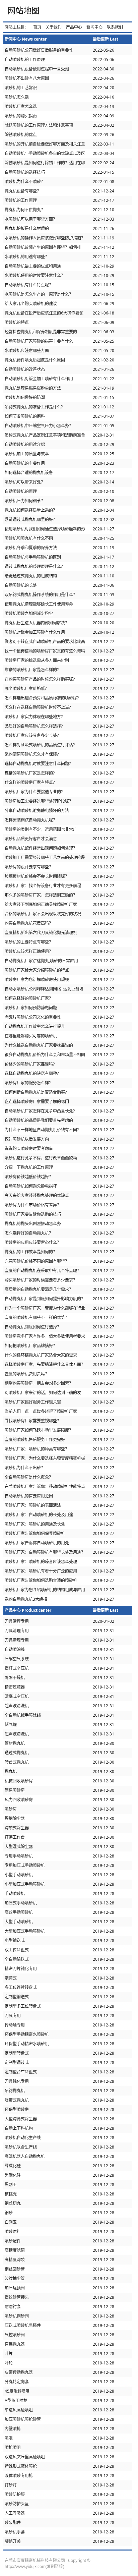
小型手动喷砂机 (19, 1875)
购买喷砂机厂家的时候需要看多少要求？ (41, 1280)
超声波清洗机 (17, 1706)
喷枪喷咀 (13, 2447)
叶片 (9, 2354)
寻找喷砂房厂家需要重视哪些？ (33, 1421)
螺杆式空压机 (17, 1668)
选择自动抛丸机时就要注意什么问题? (38, 764)
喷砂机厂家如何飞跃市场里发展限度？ (39, 1430)
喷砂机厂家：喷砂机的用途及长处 (35, 1524)
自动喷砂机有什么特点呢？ (29, 285)
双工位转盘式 (17, 1950)
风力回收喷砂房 (19, 1800)
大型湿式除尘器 (19, 1847)
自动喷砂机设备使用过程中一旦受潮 (37, 69)
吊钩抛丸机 (15, 2091)
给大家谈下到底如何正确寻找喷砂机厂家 (41, 904)
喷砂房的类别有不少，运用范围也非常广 (41, 829)
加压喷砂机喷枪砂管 (23, 2419)
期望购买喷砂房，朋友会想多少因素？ (39, 1383)
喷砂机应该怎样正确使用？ (29, 951)
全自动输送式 (17, 1959)
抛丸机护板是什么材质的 (27, 228)
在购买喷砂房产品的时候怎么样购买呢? (40, 679)
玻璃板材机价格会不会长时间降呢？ (37, 876)
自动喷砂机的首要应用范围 (29, 1496)
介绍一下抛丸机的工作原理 (29, 1167)
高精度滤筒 (15, 2250)
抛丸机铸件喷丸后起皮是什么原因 (35, 360)
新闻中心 (94, 27)
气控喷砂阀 (15, 2335)
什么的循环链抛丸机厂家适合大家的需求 (41, 1355)
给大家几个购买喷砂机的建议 (31, 304)
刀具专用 (13, 2016)
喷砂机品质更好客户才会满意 (31, 839)
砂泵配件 (13, 2523)
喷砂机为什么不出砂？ (25, 1468)
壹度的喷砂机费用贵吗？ (27, 1374)
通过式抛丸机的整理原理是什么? (34, 566)
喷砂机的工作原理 (21, 200)
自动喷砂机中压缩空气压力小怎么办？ (39, 426)
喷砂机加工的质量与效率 (27, 454)
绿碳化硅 (13, 2166)
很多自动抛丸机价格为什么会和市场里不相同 (45, 1055)
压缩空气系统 (17, 1659)
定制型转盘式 (17, 2053)
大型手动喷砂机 (19, 1922)
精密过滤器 (15, 1687)
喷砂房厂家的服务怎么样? (28, 1083)
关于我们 (54, 27)
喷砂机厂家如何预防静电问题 (31, 1008)
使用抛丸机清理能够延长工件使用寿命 (39, 604)
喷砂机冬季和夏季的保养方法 (31, 548)
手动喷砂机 (15, 1894)
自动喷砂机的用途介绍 (25, 444)
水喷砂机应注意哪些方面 (27, 351)
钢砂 (9, 2213)
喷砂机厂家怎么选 (21, 106)
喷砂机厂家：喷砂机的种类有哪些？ (37, 1449)
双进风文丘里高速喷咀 (25, 2457)
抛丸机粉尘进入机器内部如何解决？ (37, 623)
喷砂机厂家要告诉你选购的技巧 (33, 1214)
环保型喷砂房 (17, 2109)
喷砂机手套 (15, 2532)
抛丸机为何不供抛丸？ (25, 210)
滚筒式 (11, 1978)
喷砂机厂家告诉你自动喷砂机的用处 (37, 1543)
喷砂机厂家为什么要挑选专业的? (34, 792)
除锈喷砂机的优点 (21, 135)
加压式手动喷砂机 (21, 1903)
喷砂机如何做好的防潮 (25, 397)
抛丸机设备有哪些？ (23, 191)
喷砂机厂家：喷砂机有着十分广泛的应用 (41, 1571)
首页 (37, 27)
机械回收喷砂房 (19, 1781)
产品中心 (74, 27)
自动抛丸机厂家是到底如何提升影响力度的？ (45, 1299)
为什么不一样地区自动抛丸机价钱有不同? (42, 1130)
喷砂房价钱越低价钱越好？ (29, 1177)
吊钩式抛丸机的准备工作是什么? (34, 407)
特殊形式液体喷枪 (21, 2466)
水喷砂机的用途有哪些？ (27, 257)
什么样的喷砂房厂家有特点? (30, 782)
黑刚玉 (11, 2185)
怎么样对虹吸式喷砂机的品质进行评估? (40, 745)
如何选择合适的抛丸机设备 (29, 473)
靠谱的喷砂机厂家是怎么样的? (32, 670)
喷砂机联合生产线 (21, 2147)
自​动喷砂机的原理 (21, 491)
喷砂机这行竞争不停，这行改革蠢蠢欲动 (41, 1158)
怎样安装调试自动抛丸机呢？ (31, 820)
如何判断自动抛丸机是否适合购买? (36, 1092)
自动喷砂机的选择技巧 (25, 172)
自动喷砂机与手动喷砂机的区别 (33, 557)
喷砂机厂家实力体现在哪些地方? (34, 717)
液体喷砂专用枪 (19, 2476)
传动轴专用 (15, 2025)
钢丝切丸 (13, 2203)
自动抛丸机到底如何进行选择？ (33, 1327)
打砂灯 (11, 2485)
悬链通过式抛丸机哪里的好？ (31, 520)
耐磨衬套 (13, 2307)
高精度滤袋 (15, 2260)
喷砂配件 (13, 2241)
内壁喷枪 (13, 2429)
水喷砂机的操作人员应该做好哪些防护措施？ (45, 238)
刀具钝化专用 (17, 2081)
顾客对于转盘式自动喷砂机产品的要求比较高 (45, 642)
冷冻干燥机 (15, 1678)
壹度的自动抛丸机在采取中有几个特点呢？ (43, 1271)
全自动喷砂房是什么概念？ (29, 1477)
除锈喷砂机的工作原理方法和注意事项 (39, 125)
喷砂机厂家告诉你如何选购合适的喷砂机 (41, 1580)
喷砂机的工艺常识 (21, 88)
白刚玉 (11, 2222)
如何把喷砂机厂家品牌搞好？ (31, 1346)
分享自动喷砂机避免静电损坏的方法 (37, 811)
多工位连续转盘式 (21, 1987)
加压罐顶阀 (15, 2288)
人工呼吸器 (15, 2513)
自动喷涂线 (15, 1649)
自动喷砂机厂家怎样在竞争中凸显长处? (40, 1111)
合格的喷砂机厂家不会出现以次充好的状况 (43, 914)
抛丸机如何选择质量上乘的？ (31, 510)
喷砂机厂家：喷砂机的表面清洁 (33, 1505)
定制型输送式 (17, 1997)
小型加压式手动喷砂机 (25, 1884)
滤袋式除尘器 (17, 1828)
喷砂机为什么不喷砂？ (25, 182)
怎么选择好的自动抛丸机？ (29, 1233)
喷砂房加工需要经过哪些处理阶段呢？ (39, 801)
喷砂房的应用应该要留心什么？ (33, 1242)
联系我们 (115, 27)
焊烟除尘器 (15, 1818)
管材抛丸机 (15, 1743)
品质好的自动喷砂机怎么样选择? (34, 726)
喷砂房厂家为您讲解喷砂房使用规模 (37, 980)
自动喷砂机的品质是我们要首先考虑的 (39, 1120)
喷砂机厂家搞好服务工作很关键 (33, 1402)
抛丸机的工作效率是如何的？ (31, 1252)
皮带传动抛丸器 (19, 2372)
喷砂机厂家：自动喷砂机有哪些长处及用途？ (45, 1552)
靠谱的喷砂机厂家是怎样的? (30, 773)
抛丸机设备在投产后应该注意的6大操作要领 (44, 313)
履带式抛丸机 (17, 2100)
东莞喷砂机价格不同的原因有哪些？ (37, 1261)
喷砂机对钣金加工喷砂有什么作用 (35, 632)
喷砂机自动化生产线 (23, 2138)
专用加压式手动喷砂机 (25, 1865)
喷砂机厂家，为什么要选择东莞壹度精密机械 (45, 1458)
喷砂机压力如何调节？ (25, 501)
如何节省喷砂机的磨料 (25, 416)
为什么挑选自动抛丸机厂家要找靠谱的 (39, 1045)
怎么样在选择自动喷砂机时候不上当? (38, 707)
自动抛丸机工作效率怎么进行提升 (35, 1026)
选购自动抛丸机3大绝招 (26, 1599)
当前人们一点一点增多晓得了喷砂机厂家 (41, 1411)
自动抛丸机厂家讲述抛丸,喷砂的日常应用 (41, 961)
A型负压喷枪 (16, 2400)
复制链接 (55, 2566)
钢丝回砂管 (15, 2269)
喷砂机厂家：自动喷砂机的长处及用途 (39, 1515)
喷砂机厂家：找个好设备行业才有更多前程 (43, 886)
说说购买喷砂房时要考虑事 (29, 1149)
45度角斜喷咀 (17, 2391)
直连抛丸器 (15, 2344)
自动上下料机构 (19, 2128)
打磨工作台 (15, 1837)
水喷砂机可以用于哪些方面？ (31, 219)
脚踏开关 (13, 2541)
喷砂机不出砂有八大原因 (27, 78)
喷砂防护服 (15, 2494)
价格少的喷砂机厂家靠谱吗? (30, 1064)
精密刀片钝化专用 (21, 1969)
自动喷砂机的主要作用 (25, 463)
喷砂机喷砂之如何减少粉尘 (29, 613)
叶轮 (9, 2363)
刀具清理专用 (17, 1621)
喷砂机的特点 (17, 322)
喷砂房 (11, 1809)
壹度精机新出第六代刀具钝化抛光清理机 (41, 933)
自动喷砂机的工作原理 (25, 60)
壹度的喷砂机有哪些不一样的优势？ (37, 1318)
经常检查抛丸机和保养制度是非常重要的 (41, 332)
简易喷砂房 (15, 1790)
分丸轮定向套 (17, 2382)
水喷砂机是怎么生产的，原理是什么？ (39, 294)
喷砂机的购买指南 (21, 116)
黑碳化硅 (13, 2175)
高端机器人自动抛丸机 (25, 2156)
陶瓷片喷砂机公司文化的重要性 (33, 1017)
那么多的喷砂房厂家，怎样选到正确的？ (41, 895)
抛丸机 (11, 1771)
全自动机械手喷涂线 (23, 1715)
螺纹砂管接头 (17, 2297)
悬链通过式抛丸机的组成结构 (31, 576)
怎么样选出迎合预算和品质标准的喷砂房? (42, 698)
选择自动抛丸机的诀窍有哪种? (32, 1073)
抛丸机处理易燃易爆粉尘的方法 (33, 388)
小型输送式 (15, 1940)
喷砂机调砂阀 (17, 2316)
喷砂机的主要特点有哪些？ (29, 942)
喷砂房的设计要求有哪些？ (29, 867)
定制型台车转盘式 (21, 2072)
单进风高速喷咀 (19, 2410)
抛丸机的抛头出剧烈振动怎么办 (33, 1224)
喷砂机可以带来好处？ (25, 482)
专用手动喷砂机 (19, 1856)
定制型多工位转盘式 (23, 2006)
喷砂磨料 (13, 2231)
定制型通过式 (17, 2063)
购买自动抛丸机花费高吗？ (29, 923)
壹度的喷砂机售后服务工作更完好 (35, 1440)
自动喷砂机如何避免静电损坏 (31, 1186)
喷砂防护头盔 (17, 2504)
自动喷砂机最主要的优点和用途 (33, 266)
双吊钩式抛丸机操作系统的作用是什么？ (41, 595)
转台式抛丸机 (17, 1762)
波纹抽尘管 (15, 2278)
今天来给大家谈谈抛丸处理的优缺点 (37, 1195)
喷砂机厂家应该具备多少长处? (32, 735)
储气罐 (11, 1725)
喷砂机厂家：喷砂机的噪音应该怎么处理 (41, 1562)
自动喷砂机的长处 (21, 585)
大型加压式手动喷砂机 (25, 1931)
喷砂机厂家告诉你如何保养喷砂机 (35, 1533)
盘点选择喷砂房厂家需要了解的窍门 (37, 1102)
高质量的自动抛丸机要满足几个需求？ (39, 1289)
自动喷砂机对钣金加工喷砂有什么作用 (39, 379)
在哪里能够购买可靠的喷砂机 (31, 1036)
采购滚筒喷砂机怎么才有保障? (32, 754)
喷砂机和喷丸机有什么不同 (29, 538)
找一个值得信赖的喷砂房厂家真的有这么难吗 (45, 651)
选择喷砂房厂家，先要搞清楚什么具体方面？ (45, 1364)
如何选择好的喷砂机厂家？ (29, 998)
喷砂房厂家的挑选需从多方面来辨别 (37, 660)
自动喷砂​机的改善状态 (25, 369)
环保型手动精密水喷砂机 (27, 2034)
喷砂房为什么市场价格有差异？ (33, 1205)
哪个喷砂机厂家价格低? (26, 689)
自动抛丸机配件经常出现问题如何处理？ (41, 848)
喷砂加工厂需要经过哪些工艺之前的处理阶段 (45, 857)
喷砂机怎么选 (17, 97)
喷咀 (9, 2438)
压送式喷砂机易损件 (23, 2325)
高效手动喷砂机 (19, 1912)
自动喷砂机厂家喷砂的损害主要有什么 (39, 341)
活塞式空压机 (17, 1696)
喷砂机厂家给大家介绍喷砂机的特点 (37, 970)
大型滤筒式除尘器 (21, 2119)
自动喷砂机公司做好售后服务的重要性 (39, 50)
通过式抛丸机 (17, 1753)
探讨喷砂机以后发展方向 (27, 1139)
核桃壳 (11, 2194)
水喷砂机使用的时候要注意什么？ (35, 275)
